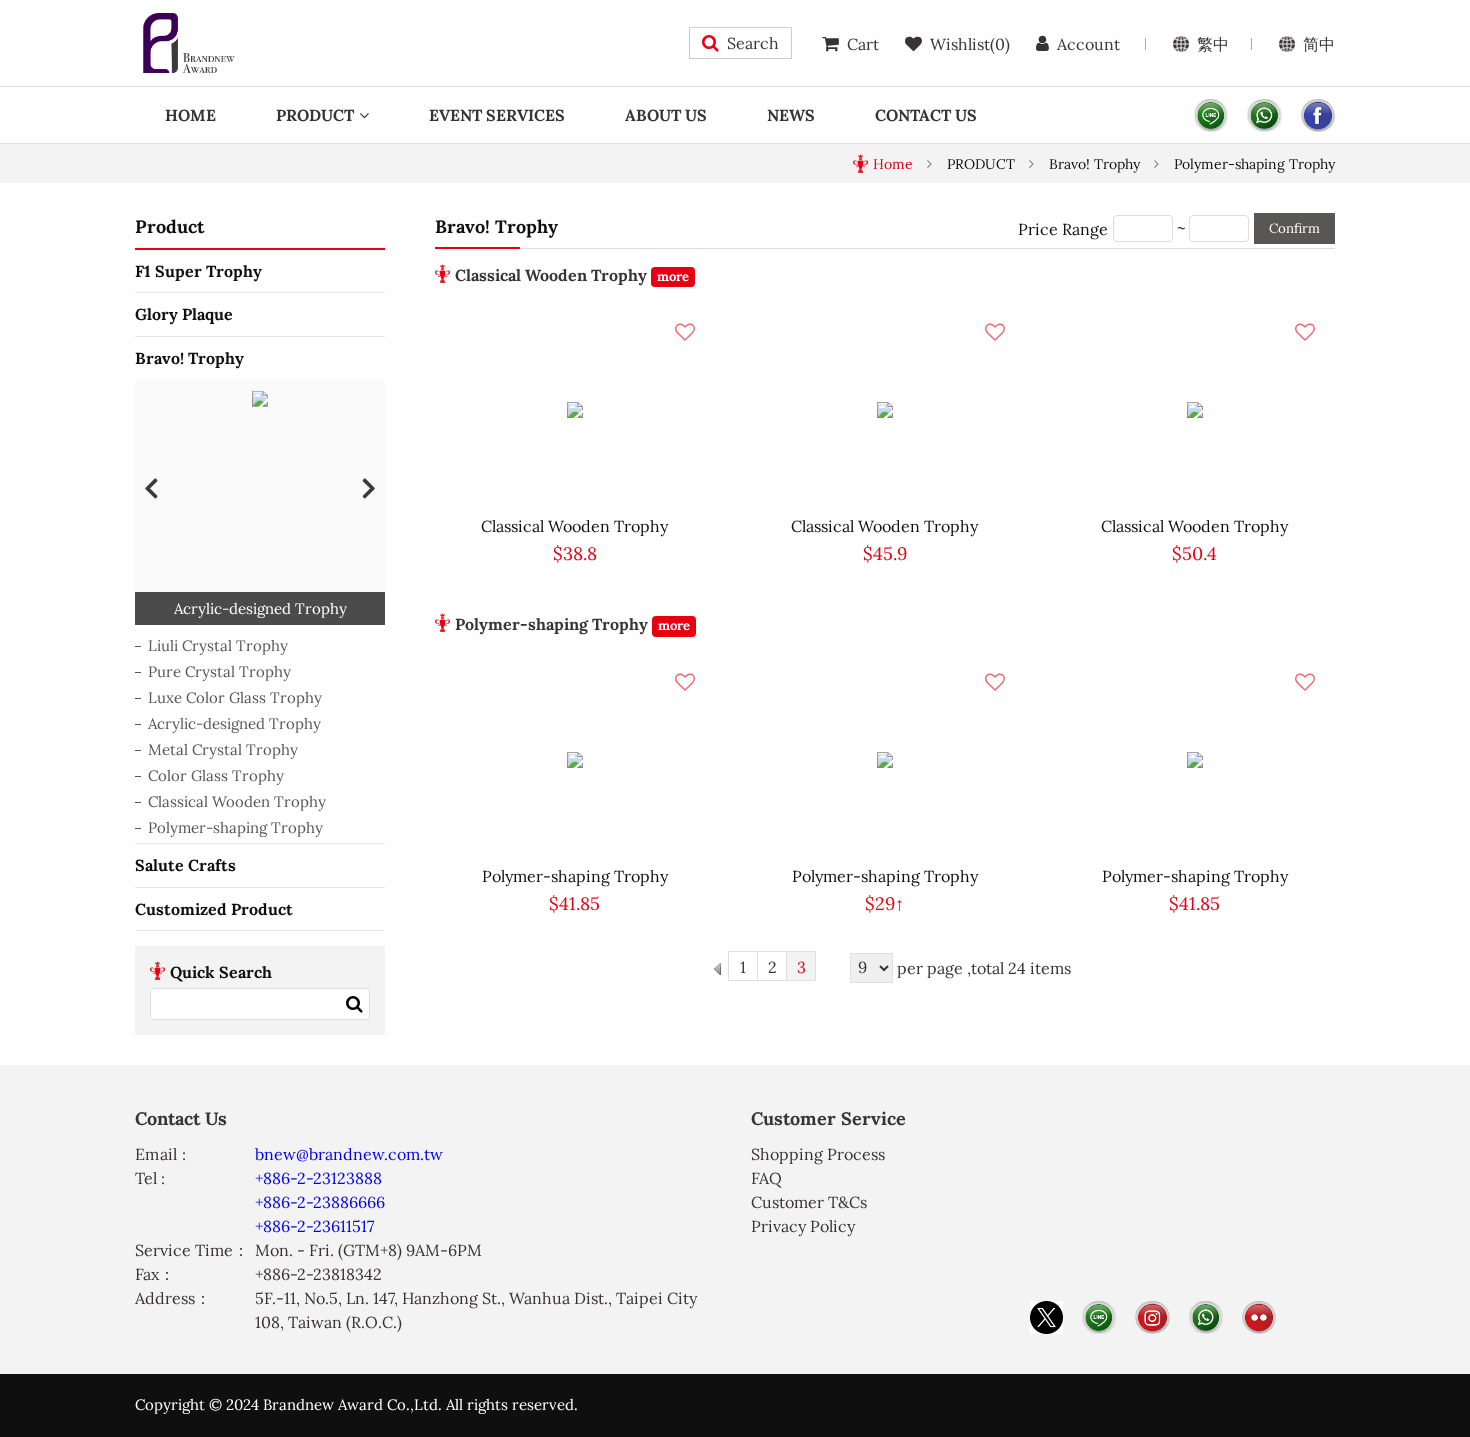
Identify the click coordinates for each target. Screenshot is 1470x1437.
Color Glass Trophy (216, 775)
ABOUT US (666, 115)
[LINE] (1211, 115)
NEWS (791, 115)
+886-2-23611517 (314, 1226)
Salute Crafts (185, 865)
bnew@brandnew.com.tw (349, 1154)
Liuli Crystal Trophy (218, 645)
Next (369, 487)
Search (753, 43)
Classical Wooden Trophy (237, 801)
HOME (190, 115)
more (673, 276)
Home (893, 164)
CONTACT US (926, 115)
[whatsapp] (1264, 115)
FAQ (766, 1178)
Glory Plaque (184, 314)
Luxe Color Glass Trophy (235, 697)
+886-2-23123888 (318, 1178)
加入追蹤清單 (685, 332)
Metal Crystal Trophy (223, 749)
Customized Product (214, 909)
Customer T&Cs (809, 1202)
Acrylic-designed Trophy (234, 723)
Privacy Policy (803, 1226)
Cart (863, 44)
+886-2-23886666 (320, 1202)
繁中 (1213, 44)
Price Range (1063, 229)
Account (1088, 44)
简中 (1319, 44)
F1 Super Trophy (198, 271)
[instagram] (1152, 1317)
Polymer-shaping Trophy (1254, 164)
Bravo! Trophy (1094, 164)
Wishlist (970, 44)
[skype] (1318, 115)
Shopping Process (818, 1154)
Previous (151, 487)
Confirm (1294, 228)
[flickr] (1259, 1317)
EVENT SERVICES (497, 115)
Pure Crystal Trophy (219, 671)
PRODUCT (315, 115)
